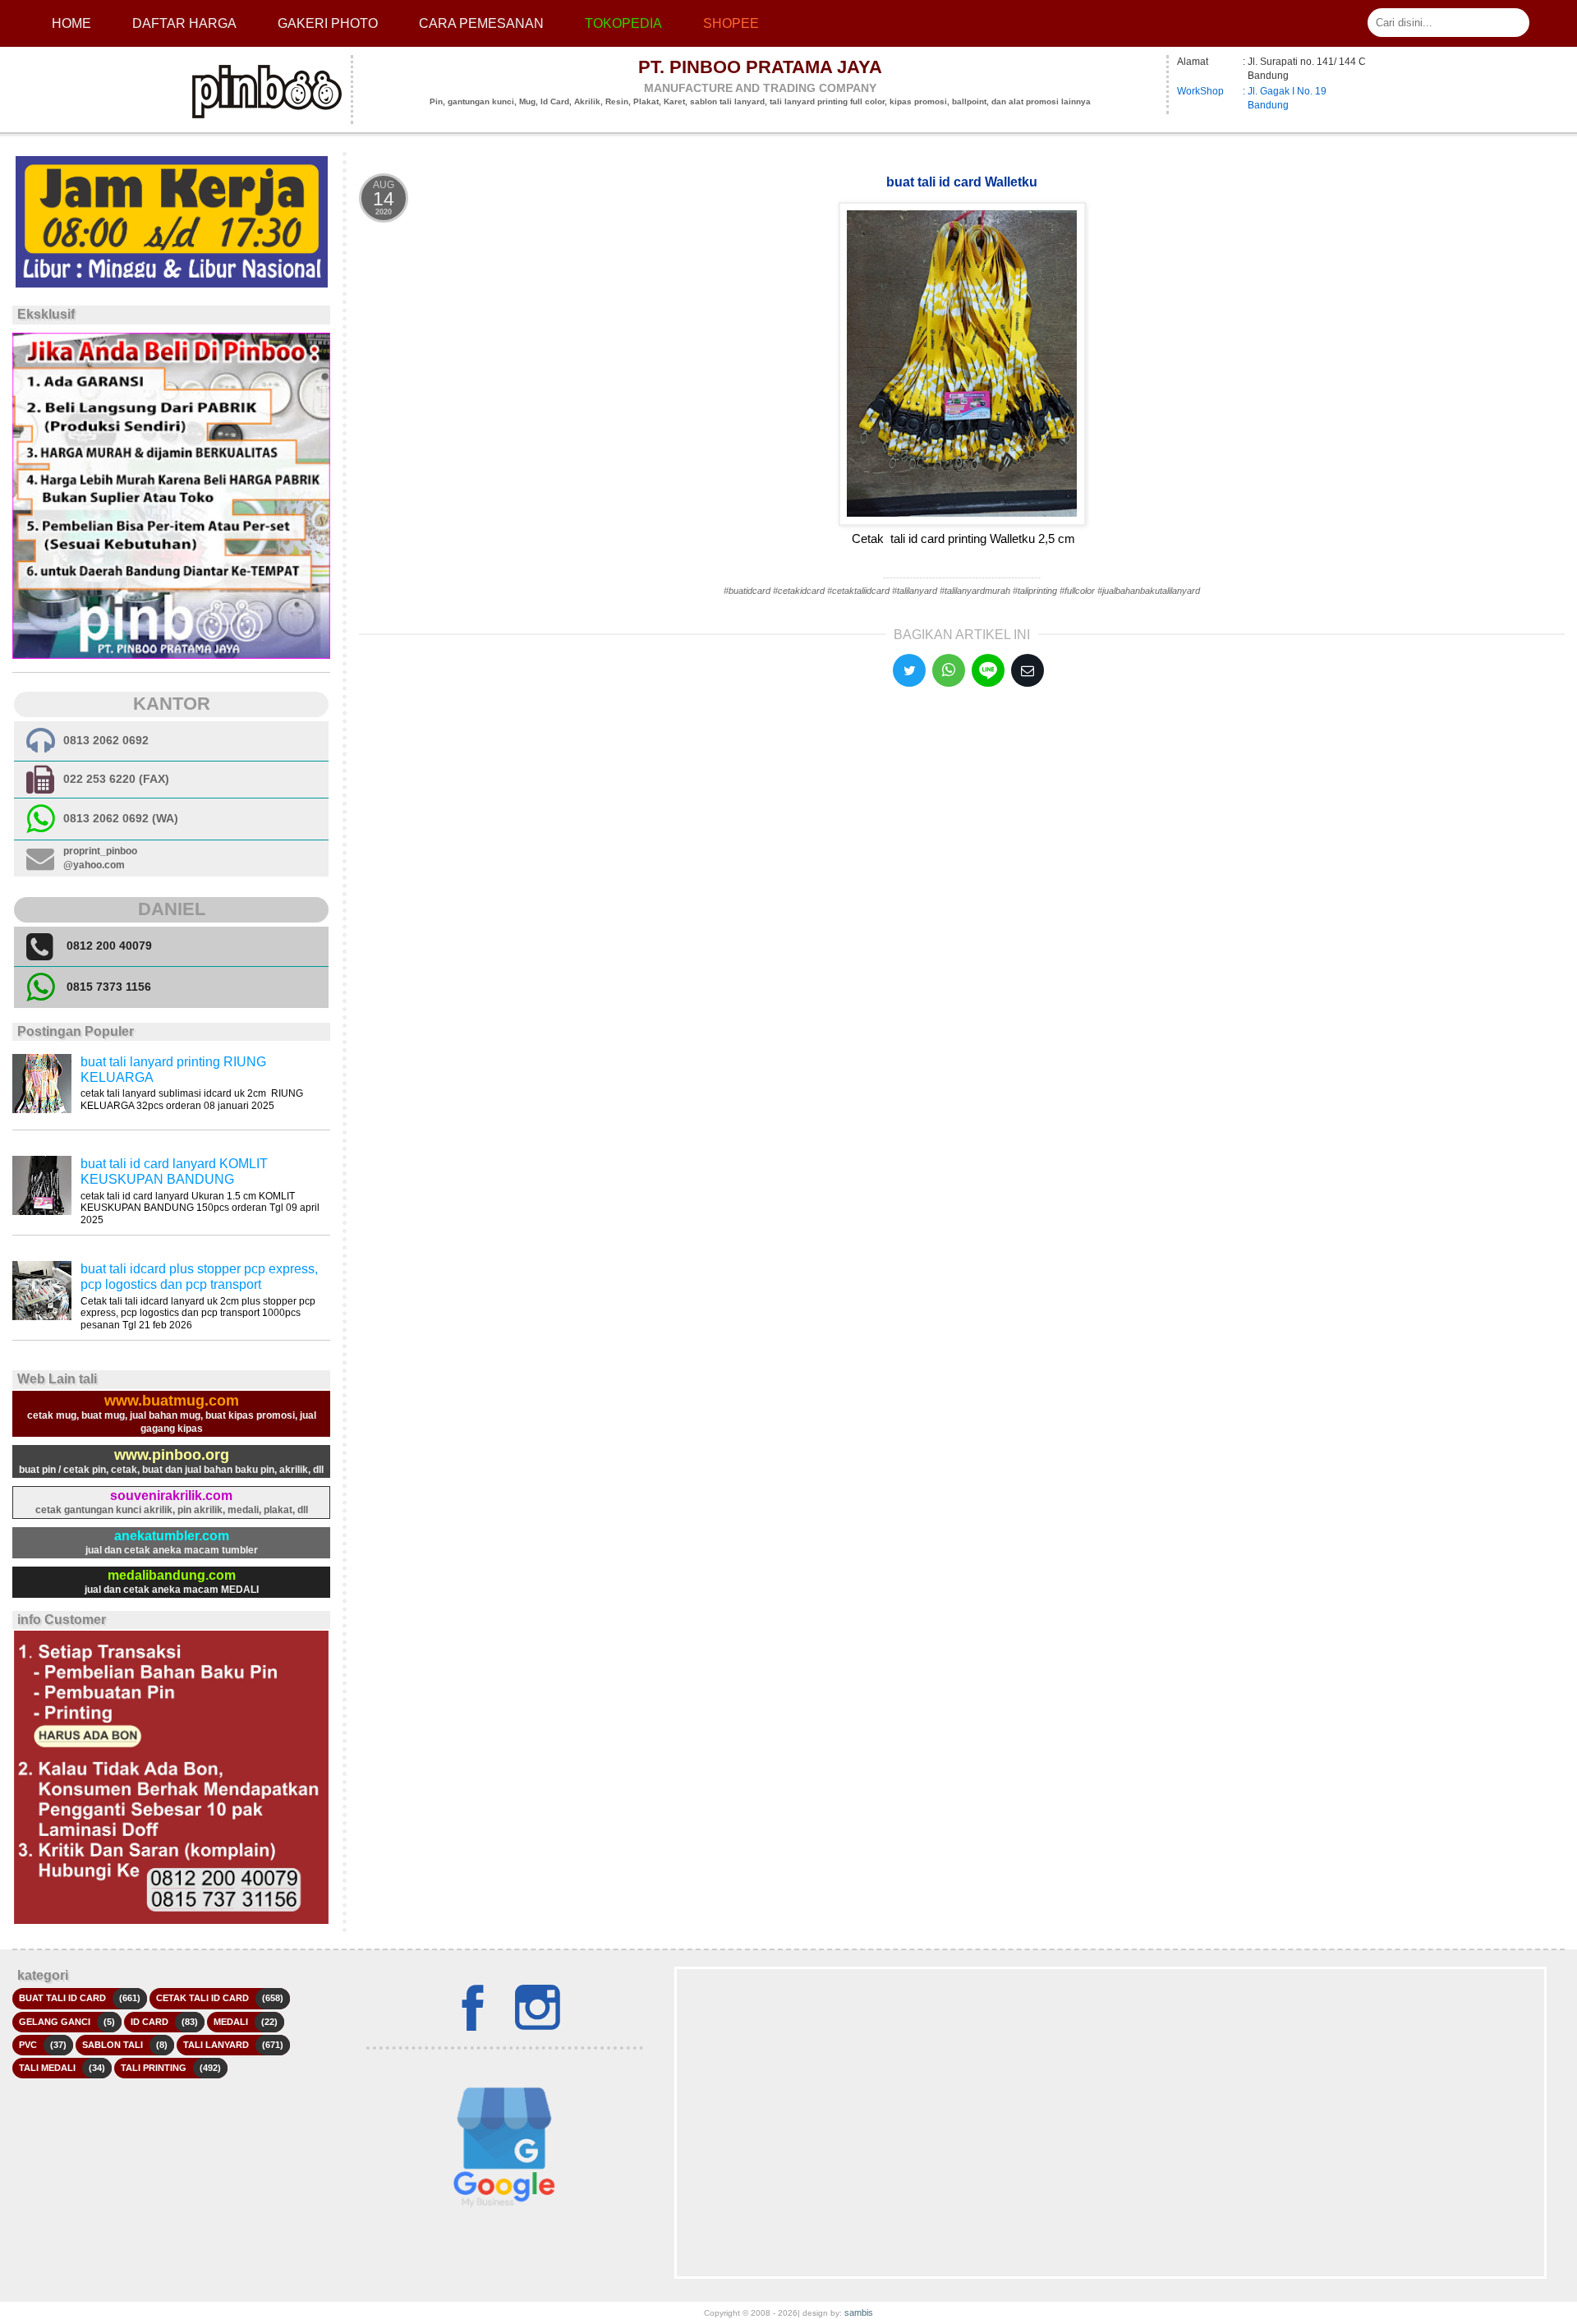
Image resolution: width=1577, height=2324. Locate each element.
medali (231, 2022)
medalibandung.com (172, 1575)
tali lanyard (216, 2045)
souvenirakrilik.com (171, 1496)
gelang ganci (55, 2022)
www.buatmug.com (172, 1401)
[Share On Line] (988, 670)
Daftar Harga (184, 23)
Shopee (731, 23)
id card (149, 2022)
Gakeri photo (328, 23)
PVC (28, 2045)
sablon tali (113, 2045)
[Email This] (1028, 670)
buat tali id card (62, 1998)
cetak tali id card (202, 1998)
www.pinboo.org (172, 1455)
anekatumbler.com (172, 1536)
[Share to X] (909, 670)
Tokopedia (623, 23)
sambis (859, 2312)
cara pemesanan (481, 23)
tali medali (47, 2068)
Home (71, 23)
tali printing (154, 2068)
